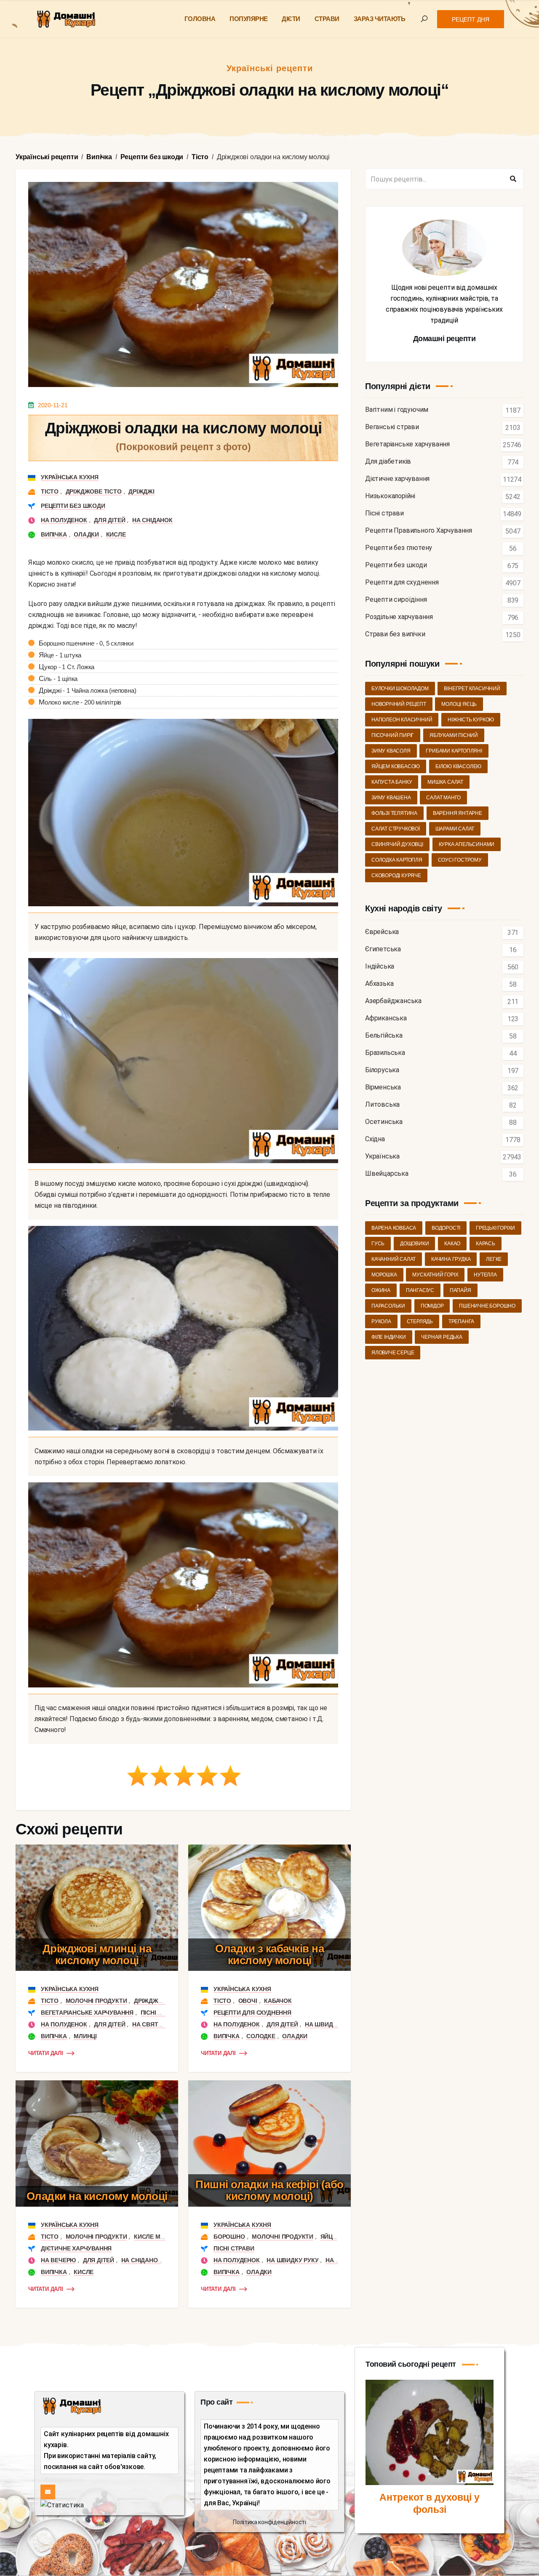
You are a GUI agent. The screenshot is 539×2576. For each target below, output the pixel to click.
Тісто (50, 491)
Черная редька (442, 1337)
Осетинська (384, 1122)
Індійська (380, 967)
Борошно (229, 2237)
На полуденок (64, 520)
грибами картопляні (454, 751)
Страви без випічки (395, 634)
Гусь (378, 1244)
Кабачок (278, 2001)
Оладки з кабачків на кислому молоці (269, 1955)
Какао (452, 1244)
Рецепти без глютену (399, 548)
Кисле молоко (158, 2237)
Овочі (248, 2001)
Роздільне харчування (399, 617)
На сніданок (152, 520)
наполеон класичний (402, 720)
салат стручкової (396, 829)
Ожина (381, 1290)
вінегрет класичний (472, 689)
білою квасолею (458, 766)
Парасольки (388, 1306)
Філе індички (389, 1337)
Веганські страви (392, 427)
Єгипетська (383, 949)
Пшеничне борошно (487, 1306)
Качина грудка (451, 1259)
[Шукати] (513, 179)
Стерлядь (420, 1321)
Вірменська (383, 1088)
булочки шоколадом (400, 689)
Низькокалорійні (390, 496)
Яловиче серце (393, 1353)
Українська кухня (70, 477)
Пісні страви (161, 2013)
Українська (382, 1157)
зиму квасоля (391, 751)
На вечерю (58, 2260)
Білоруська (382, 1070)
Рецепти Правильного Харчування (419, 531)
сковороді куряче (396, 876)
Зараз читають (380, 19)
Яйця (329, 2237)
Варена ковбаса (394, 1228)
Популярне (249, 19)
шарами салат (455, 829)
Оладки (86, 534)
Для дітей (109, 520)
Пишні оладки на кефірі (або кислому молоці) (269, 2190)
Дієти (291, 19)
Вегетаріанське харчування (87, 2013)
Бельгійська (384, 1036)
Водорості (446, 1228)
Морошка (384, 1275)
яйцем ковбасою (396, 766)
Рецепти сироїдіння (396, 600)
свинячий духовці (397, 844)
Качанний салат (394, 1259)
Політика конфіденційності (269, 2522)
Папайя (460, 1290)
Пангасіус (420, 1290)
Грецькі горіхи (495, 1228)
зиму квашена (391, 798)
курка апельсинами (467, 844)
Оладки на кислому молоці (97, 2196)
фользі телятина (394, 813)
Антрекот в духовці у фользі (430, 2504)
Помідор (432, 1306)
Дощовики (414, 1244)
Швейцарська (387, 1174)
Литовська (382, 1105)
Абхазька (379, 984)
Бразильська (385, 1053)
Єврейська (382, 932)
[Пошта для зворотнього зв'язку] (48, 2492)
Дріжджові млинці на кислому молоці (97, 1955)
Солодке (261, 2036)
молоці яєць (459, 704)
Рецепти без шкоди (73, 506)
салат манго (443, 798)
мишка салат (445, 782)
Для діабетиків (388, 462)
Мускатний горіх (435, 1275)
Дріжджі (141, 491)
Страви (327, 19)
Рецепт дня (471, 19)
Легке (494, 1259)
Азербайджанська (393, 1001)
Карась (486, 1244)
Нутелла (485, 1275)
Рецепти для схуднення (252, 2013)
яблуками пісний (454, 735)
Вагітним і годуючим (397, 410)
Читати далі (46, 2053)
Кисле (116, 534)
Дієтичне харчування (76, 2248)
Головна (200, 19)
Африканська (386, 1018)
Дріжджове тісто (94, 491)
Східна (375, 1139)
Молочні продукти (96, 2001)
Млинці (85, 2036)
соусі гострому (460, 860)
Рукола (381, 1321)
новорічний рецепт (399, 704)
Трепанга (461, 1321)
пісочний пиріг (393, 735)
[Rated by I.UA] (62, 2505)
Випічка (54, 534)
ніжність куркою (471, 720)
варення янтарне (458, 813)
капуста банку (392, 782)
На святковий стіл (163, 2024)
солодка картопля (397, 860)
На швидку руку (331, 2024)
